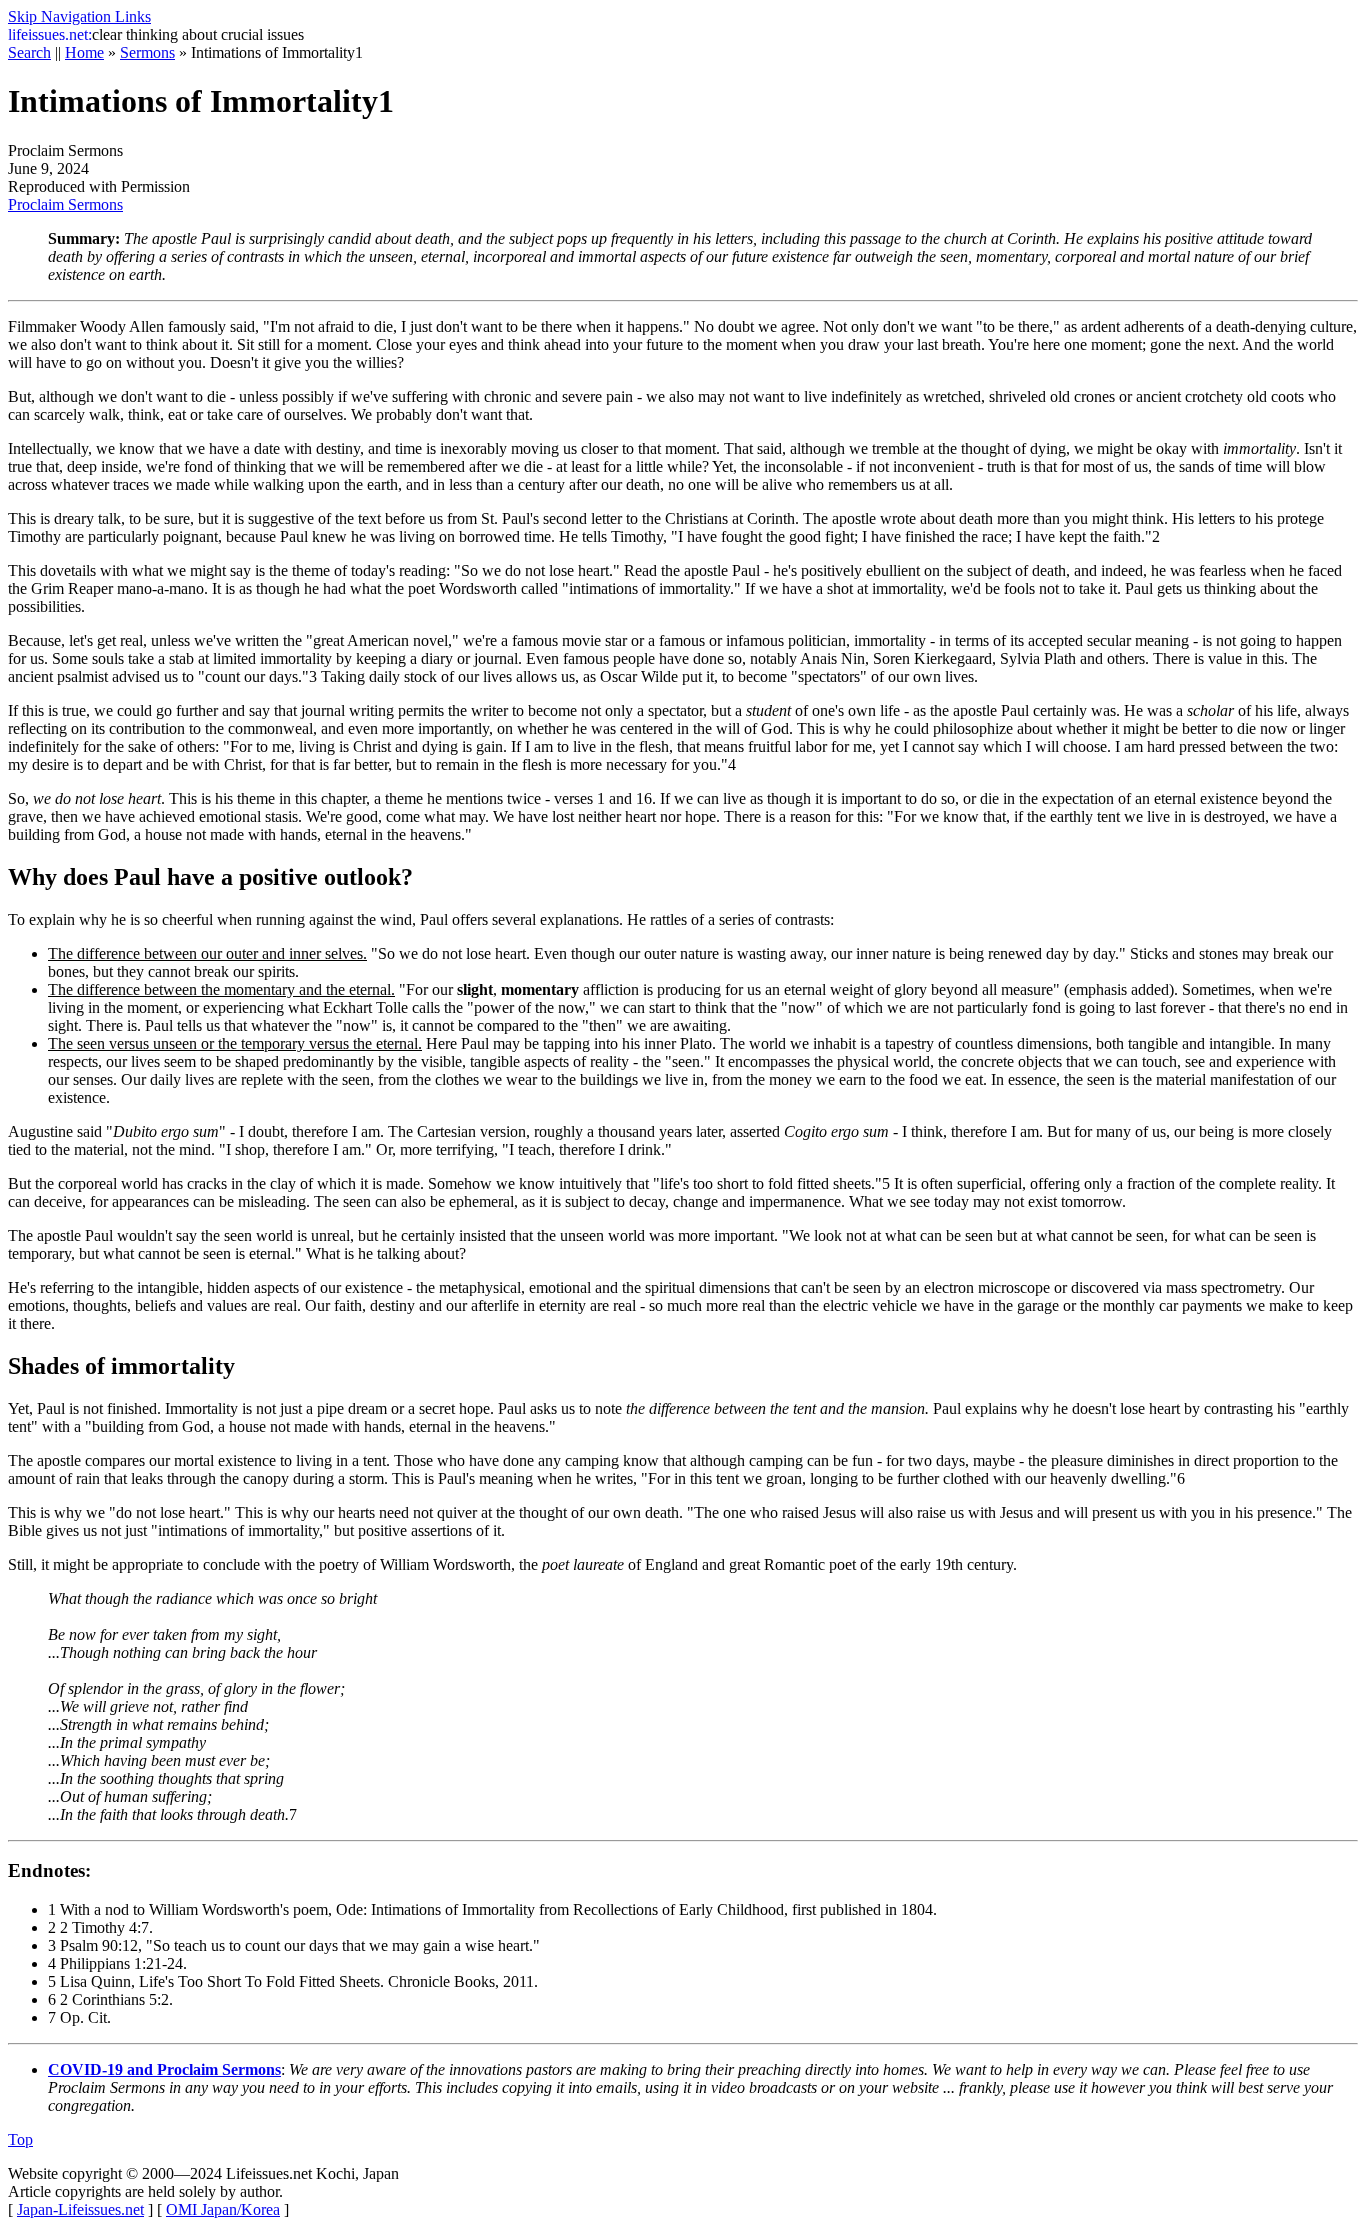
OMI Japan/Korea (223, 2209)
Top (20, 2139)
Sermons (147, 52)
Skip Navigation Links (79, 16)
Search (29, 52)
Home (84, 52)
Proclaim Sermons (65, 204)
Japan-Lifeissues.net (80, 2209)
